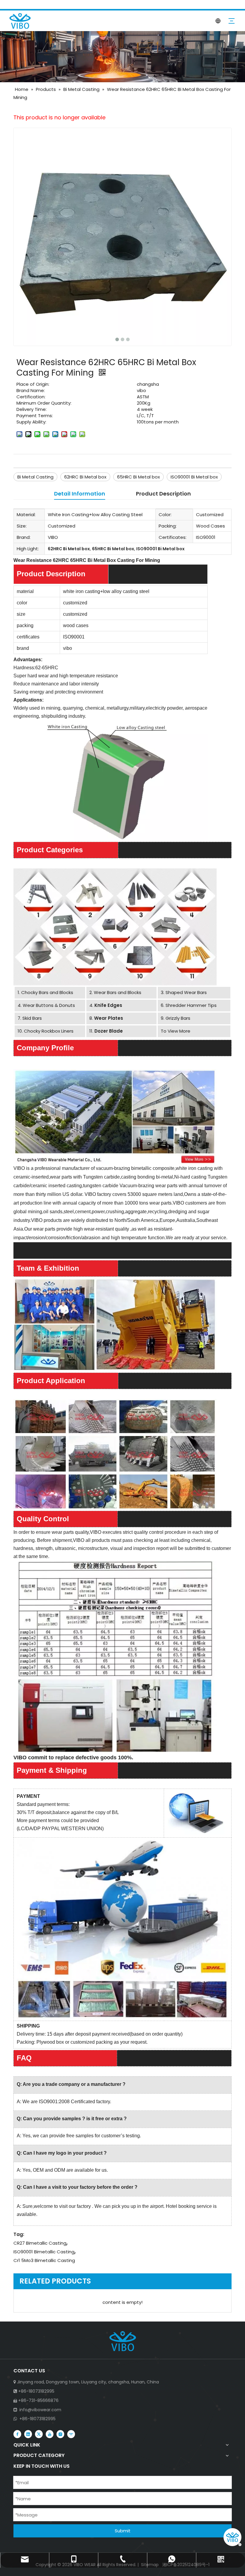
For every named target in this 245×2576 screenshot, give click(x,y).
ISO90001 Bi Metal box (194, 477)
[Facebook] (17, 2434)
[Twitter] (39, 2434)
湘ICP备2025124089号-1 (185, 2565)
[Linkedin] (28, 2434)
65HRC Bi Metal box (138, 477)
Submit (123, 2531)
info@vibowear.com (40, 2410)
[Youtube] (50, 2434)
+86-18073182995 (37, 2419)
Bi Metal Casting (35, 477)
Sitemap (150, 2565)
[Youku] (71, 2434)
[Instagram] (60, 2434)
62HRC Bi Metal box (85, 477)
